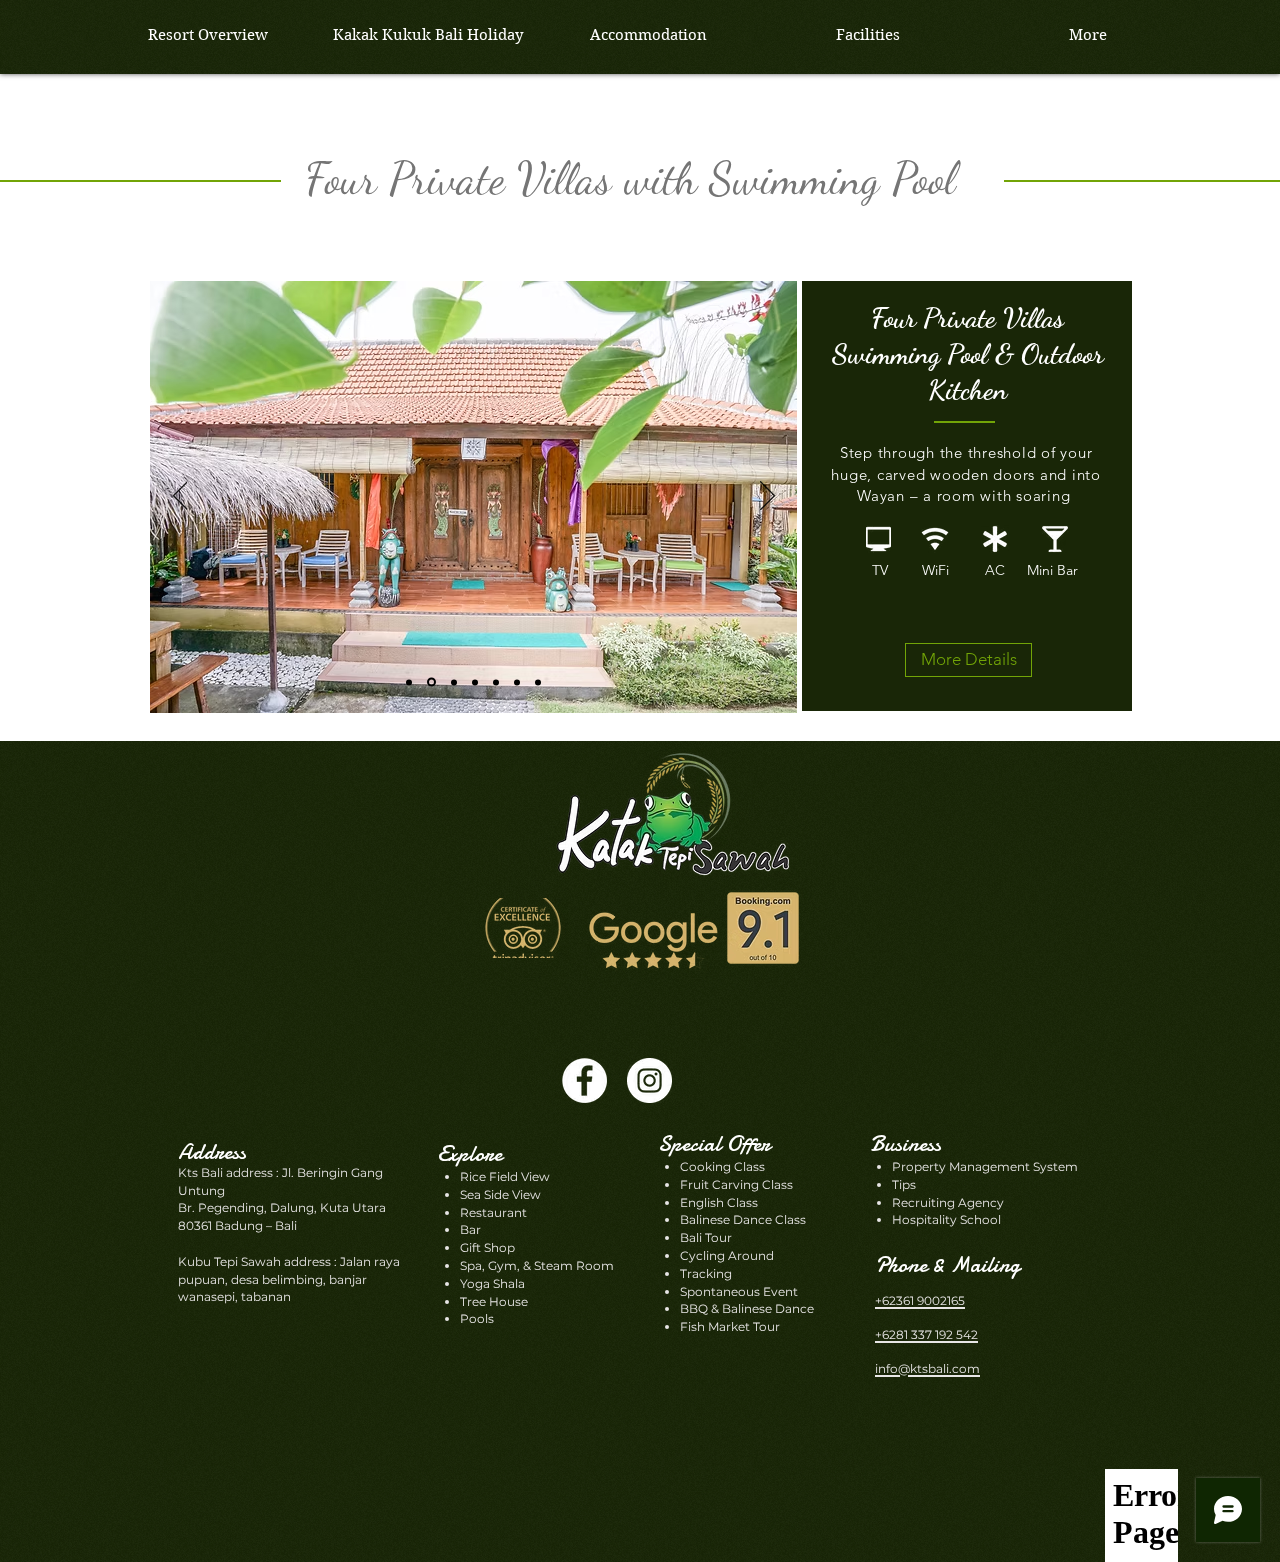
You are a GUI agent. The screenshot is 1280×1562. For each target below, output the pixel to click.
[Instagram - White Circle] (649, 1080)
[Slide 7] (538, 682)
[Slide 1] (454, 682)
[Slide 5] (475, 682)
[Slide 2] (409, 682)
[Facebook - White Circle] (584, 1080)
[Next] (767, 497)
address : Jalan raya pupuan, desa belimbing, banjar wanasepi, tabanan (289, 1279)
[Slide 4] (496, 682)
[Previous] (180, 497)
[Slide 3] (431, 682)
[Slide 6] (517, 682)
